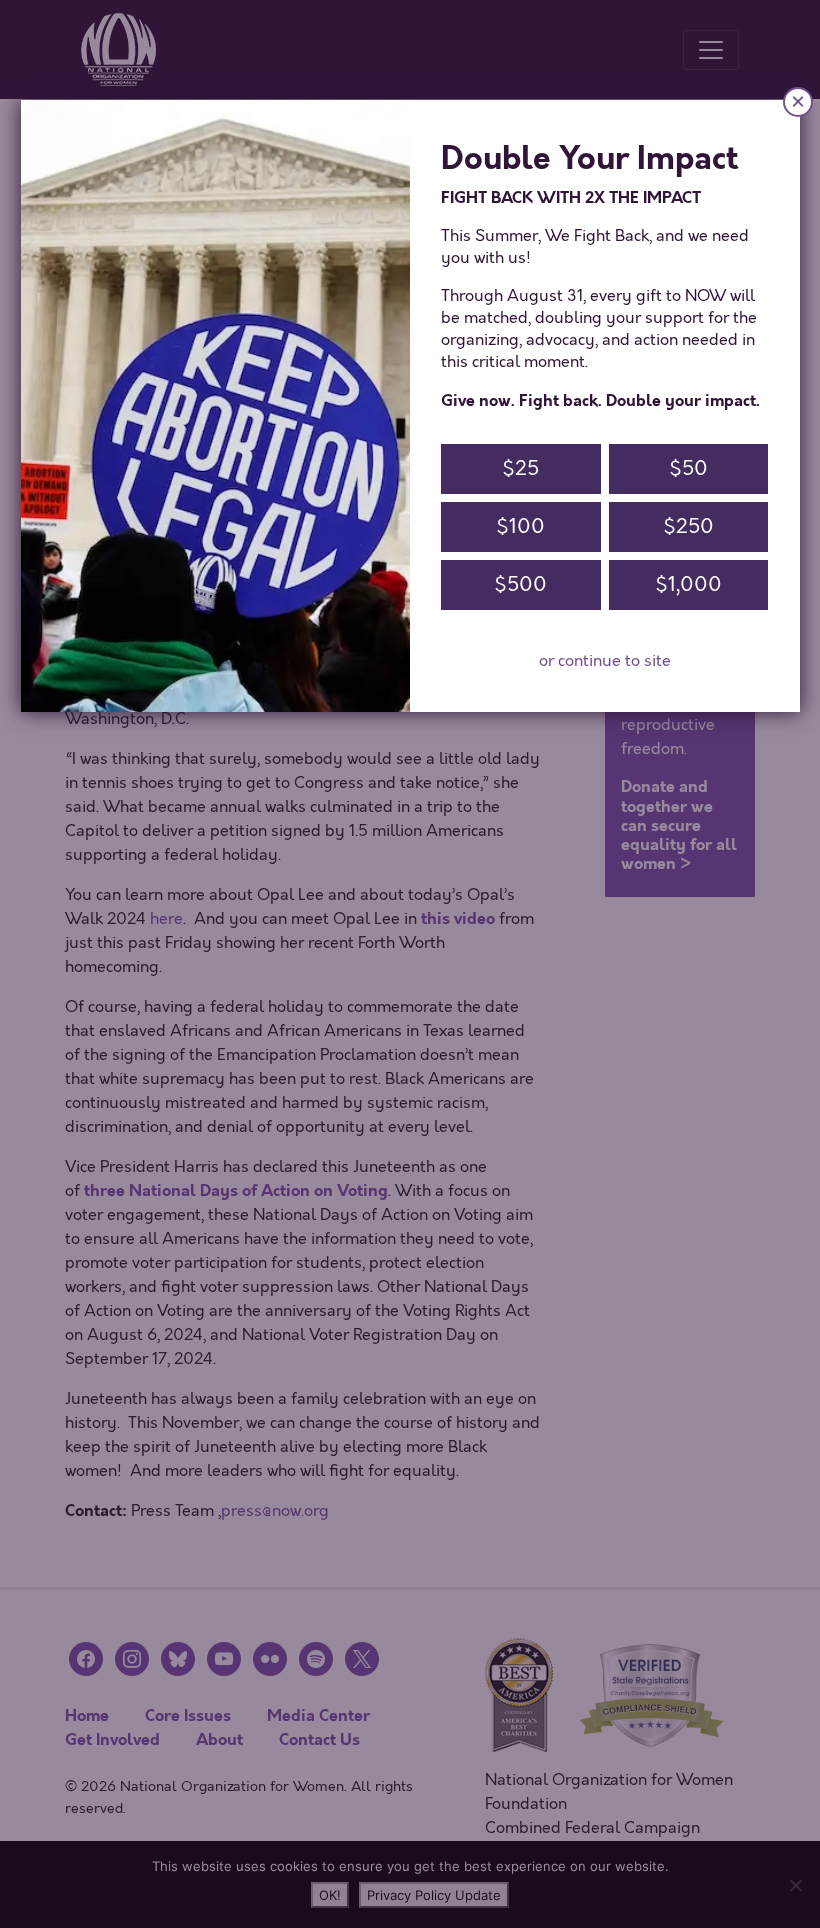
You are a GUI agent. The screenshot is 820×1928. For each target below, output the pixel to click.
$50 (688, 468)
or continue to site (605, 661)
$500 (520, 584)
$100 (520, 526)
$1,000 (688, 584)
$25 (520, 468)
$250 (688, 526)
